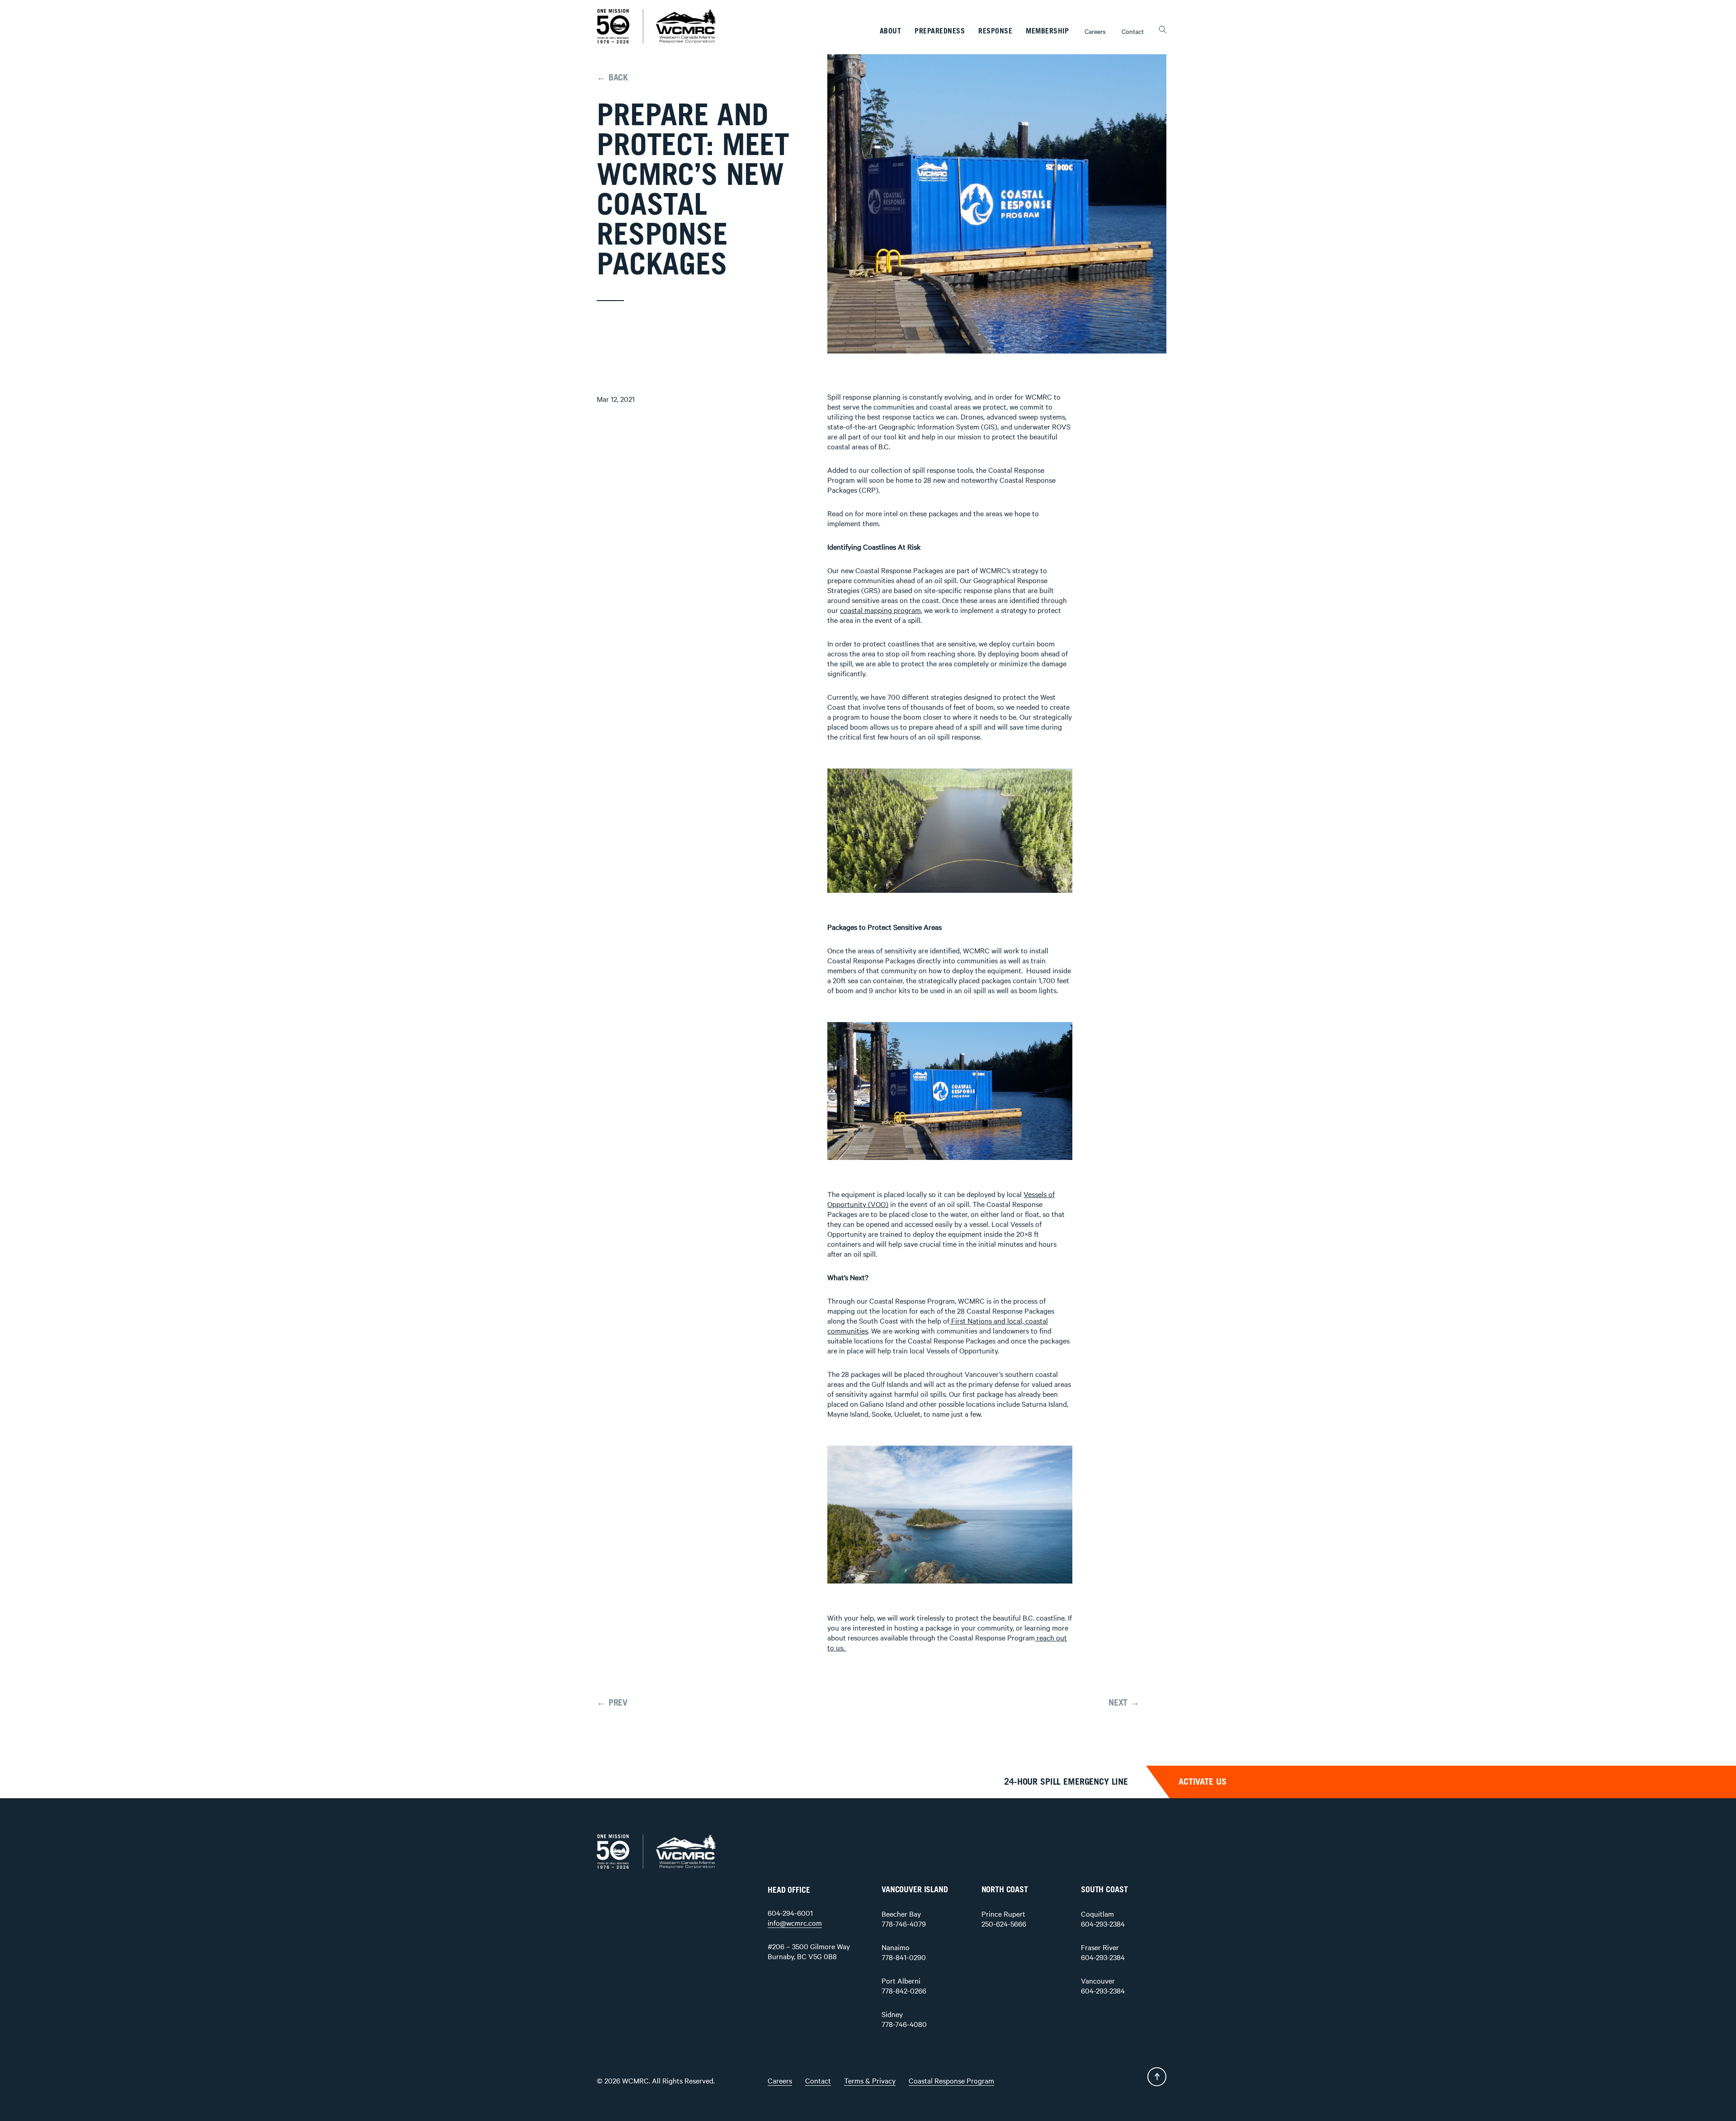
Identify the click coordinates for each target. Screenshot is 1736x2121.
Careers (1095, 31)
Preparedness (940, 31)
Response (995, 31)
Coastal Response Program (951, 2080)
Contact (1133, 31)
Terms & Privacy (870, 2080)
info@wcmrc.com (795, 1923)
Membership (1047, 31)
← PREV (612, 1703)
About (891, 31)
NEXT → (1124, 1703)
